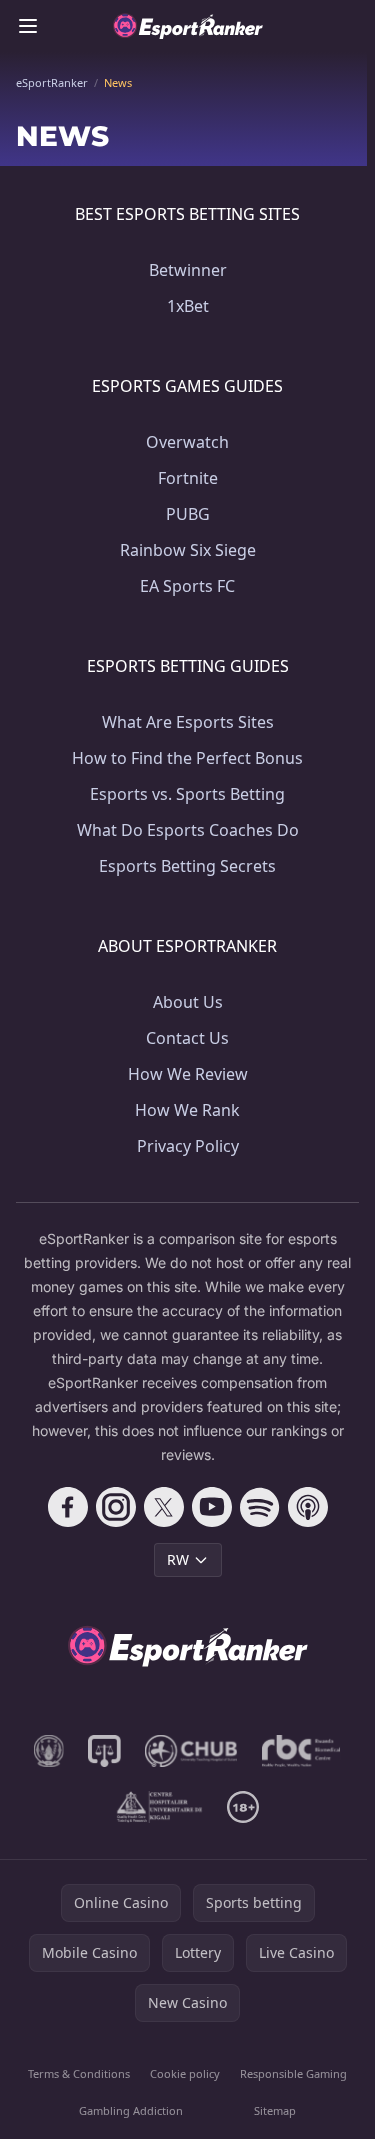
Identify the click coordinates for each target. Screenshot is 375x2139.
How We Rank (187, 1110)
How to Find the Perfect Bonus (187, 758)
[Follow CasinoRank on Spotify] (260, 1507)
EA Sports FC (187, 586)
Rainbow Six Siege (188, 550)
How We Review (188, 1074)
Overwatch (187, 442)
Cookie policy (185, 2073)
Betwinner (188, 270)
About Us (188, 1002)
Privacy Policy (188, 1146)
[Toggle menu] (28, 26)
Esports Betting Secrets (187, 866)
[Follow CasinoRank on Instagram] (116, 1507)
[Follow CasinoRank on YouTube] (212, 1507)
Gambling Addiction (131, 2110)
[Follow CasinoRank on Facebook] (68, 1507)
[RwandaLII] (104, 1751)
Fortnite (188, 478)
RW (178, 1559)
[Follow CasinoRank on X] (164, 1507)
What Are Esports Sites (188, 722)
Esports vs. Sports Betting (187, 794)
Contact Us (187, 1038)
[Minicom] (49, 1751)
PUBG (188, 514)
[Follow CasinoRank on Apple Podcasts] (308, 1507)
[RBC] (301, 1751)
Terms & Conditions (79, 2073)
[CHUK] (159, 1807)
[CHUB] (191, 1751)
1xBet (188, 306)
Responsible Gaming (293, 2073)
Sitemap (275, 2110)
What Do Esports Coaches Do (188, 830)
